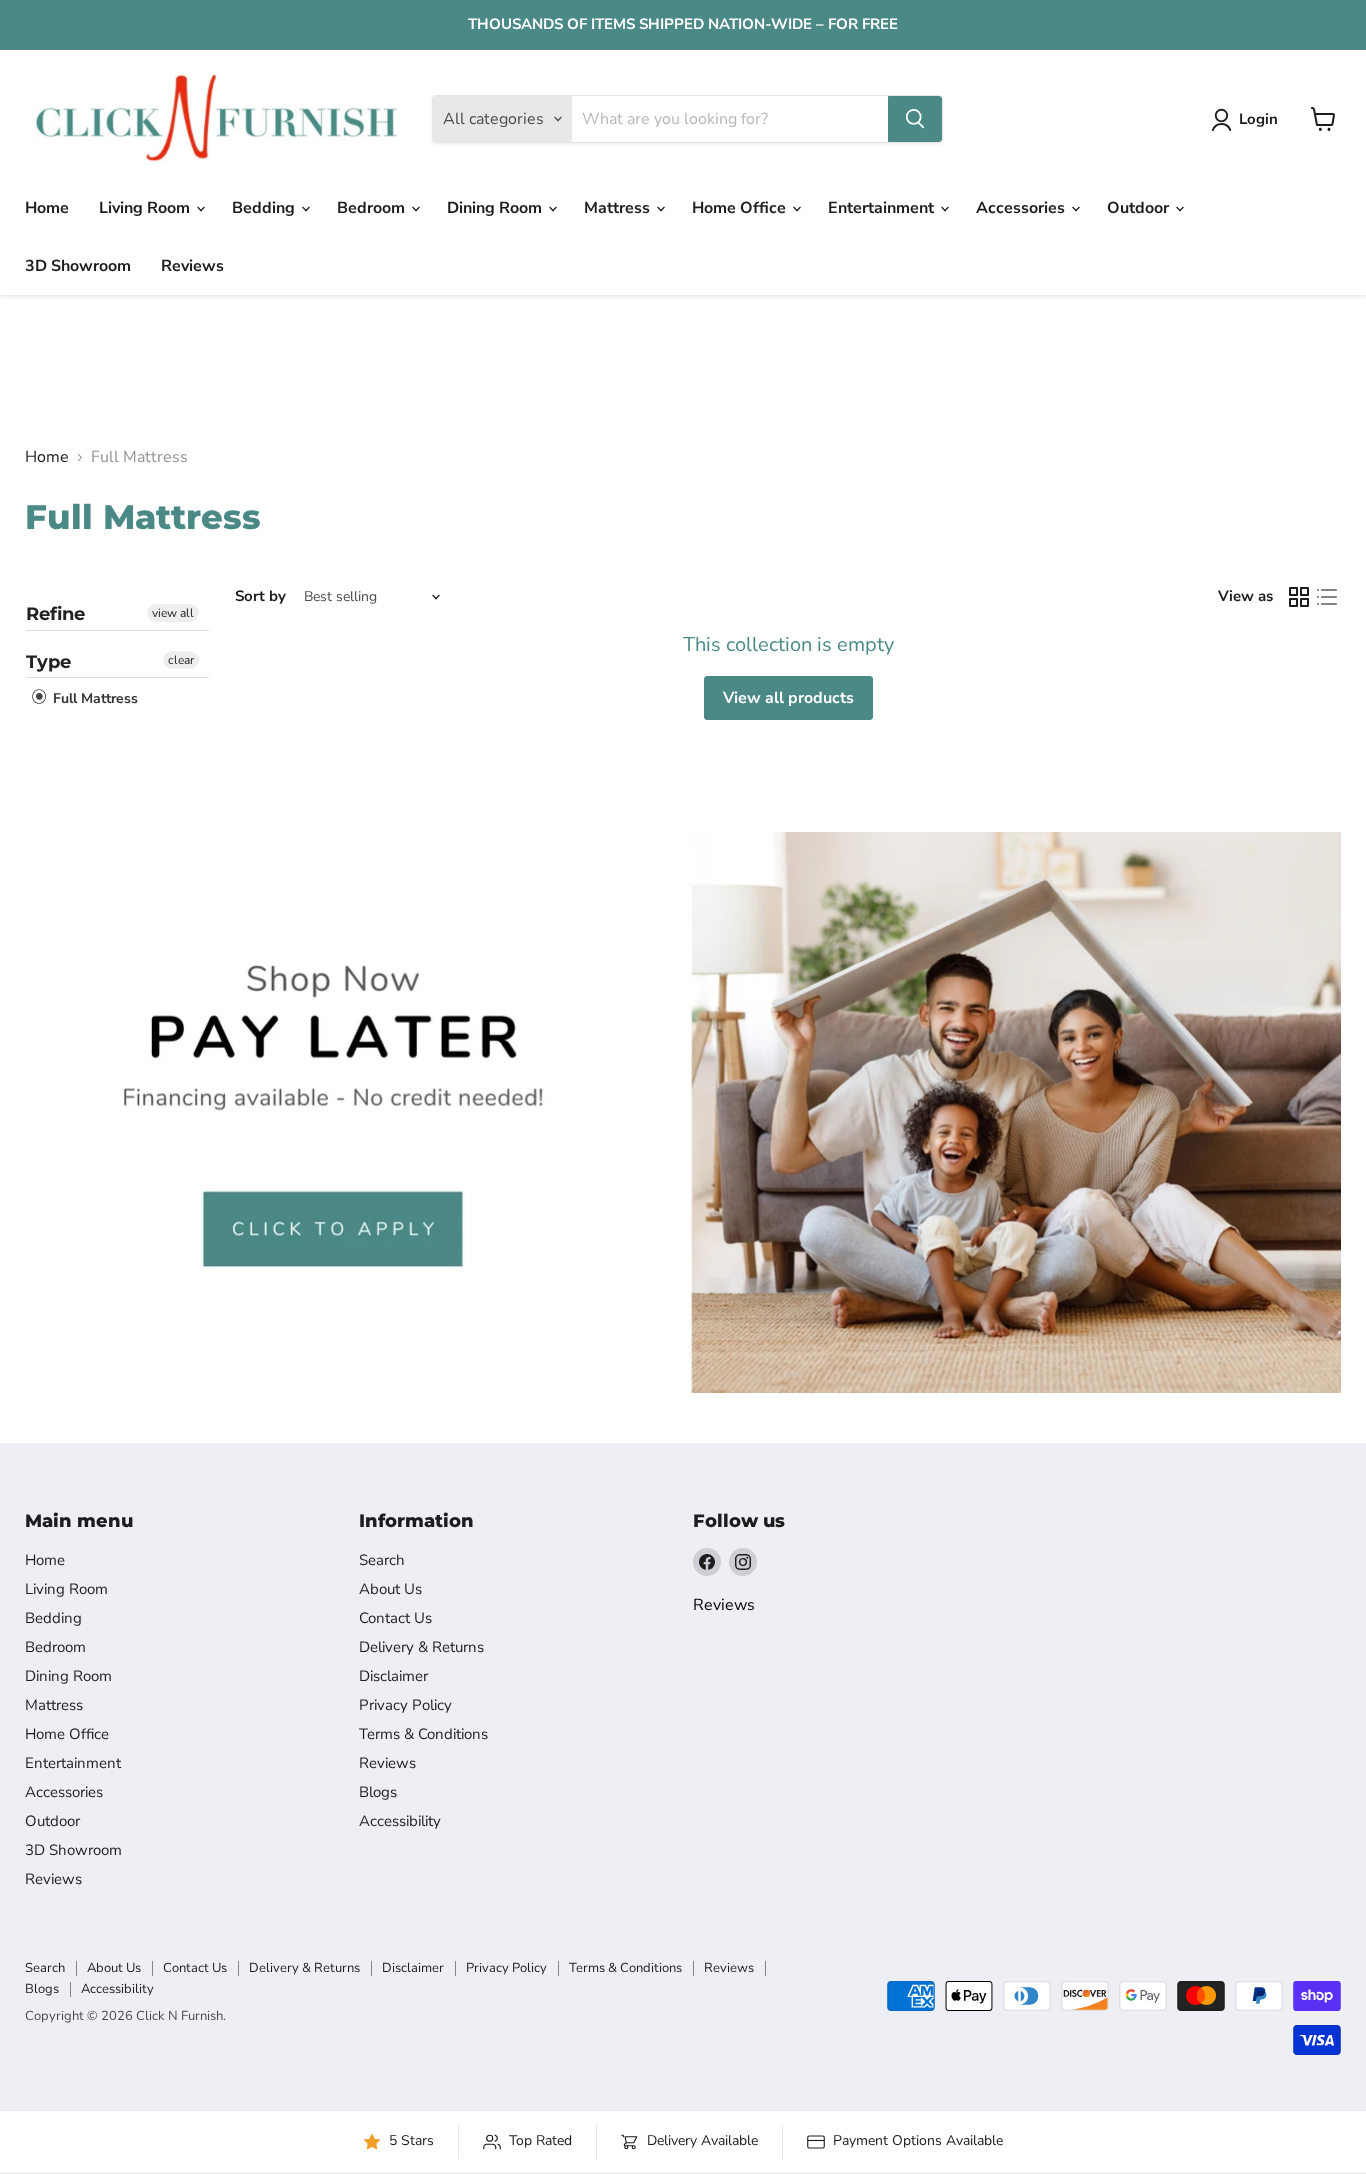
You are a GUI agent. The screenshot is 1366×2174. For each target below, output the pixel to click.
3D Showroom (78, 266)
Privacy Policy (405, 1705)
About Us (390, 1589)
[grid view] (1299, 597)
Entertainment (883, 208)
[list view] (1327, 597)
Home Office (741, 208)
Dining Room (496, 208)
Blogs (378, 1792)
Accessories (1022, 208)
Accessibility (400, 1821)
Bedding (265, 208)
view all (173, 613)
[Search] (915, 119)
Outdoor (1140, 208)
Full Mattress (93, 699)
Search (382, 1560)
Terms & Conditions (423, 1734)
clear (181, 660)
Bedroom (373, 208)
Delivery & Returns (421, 1647)
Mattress (619, 208)
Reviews (192, 266)
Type (48, 662)
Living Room (146, 208)
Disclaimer (393, 1676)
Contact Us (395, 1618)
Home (47, 208)
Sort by (260, 596)
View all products (788, 698)
